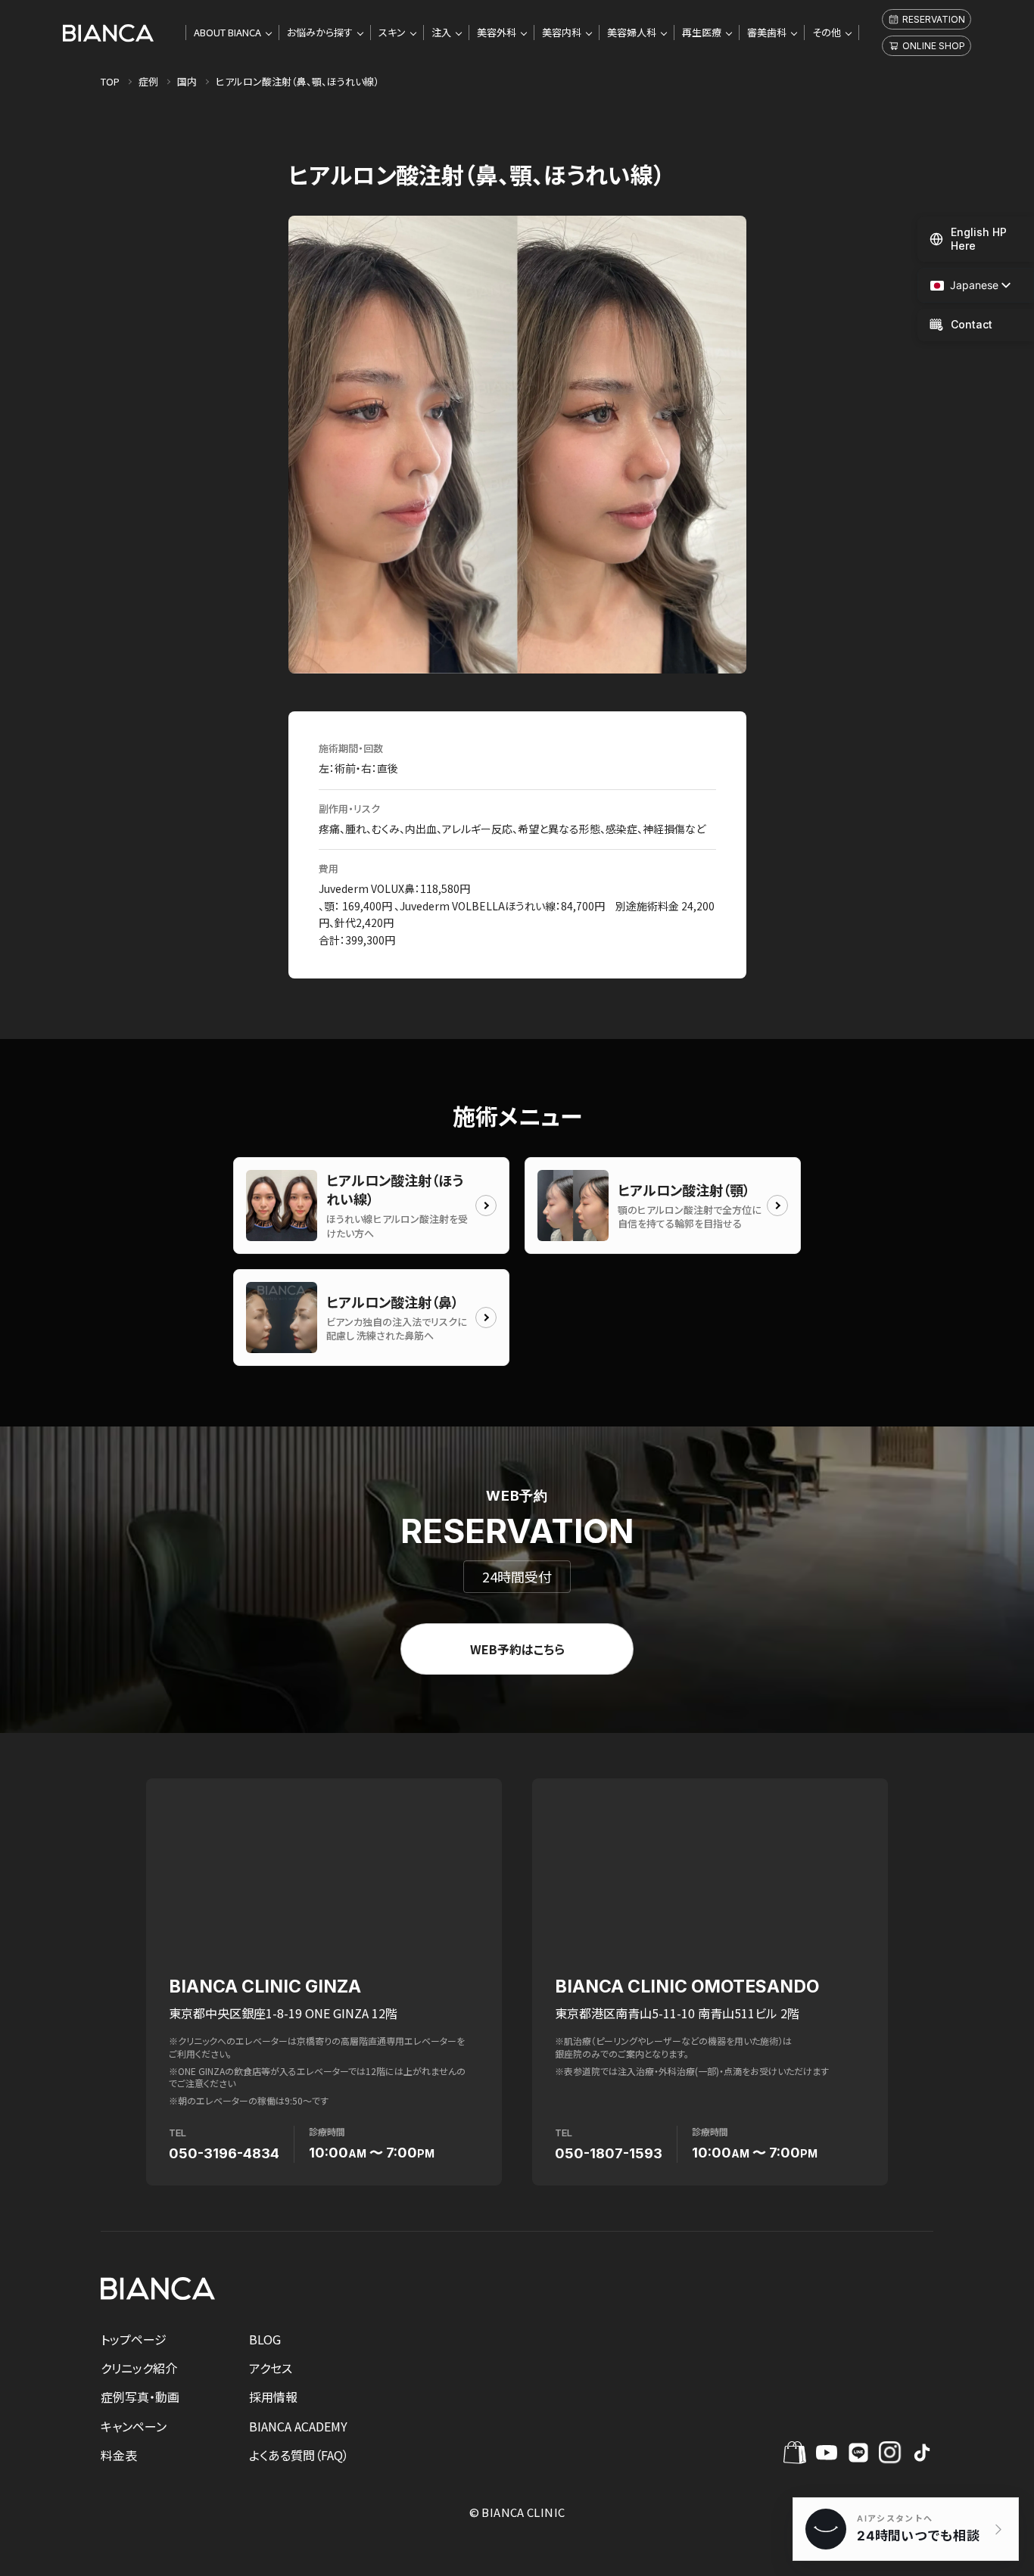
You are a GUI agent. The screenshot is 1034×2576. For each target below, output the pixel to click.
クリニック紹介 (139, 2368)
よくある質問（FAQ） (299, 2455)
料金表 (119, 2455)
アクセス (271, 2368)
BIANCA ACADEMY (298, 2426)
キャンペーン (134, 2426)
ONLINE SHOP (934, 46)
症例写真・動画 (140, 2397)
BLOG (265, 2339)
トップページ (134, 2339)
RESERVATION (934, 19)
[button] (964, 286)
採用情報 (273, 2397)
